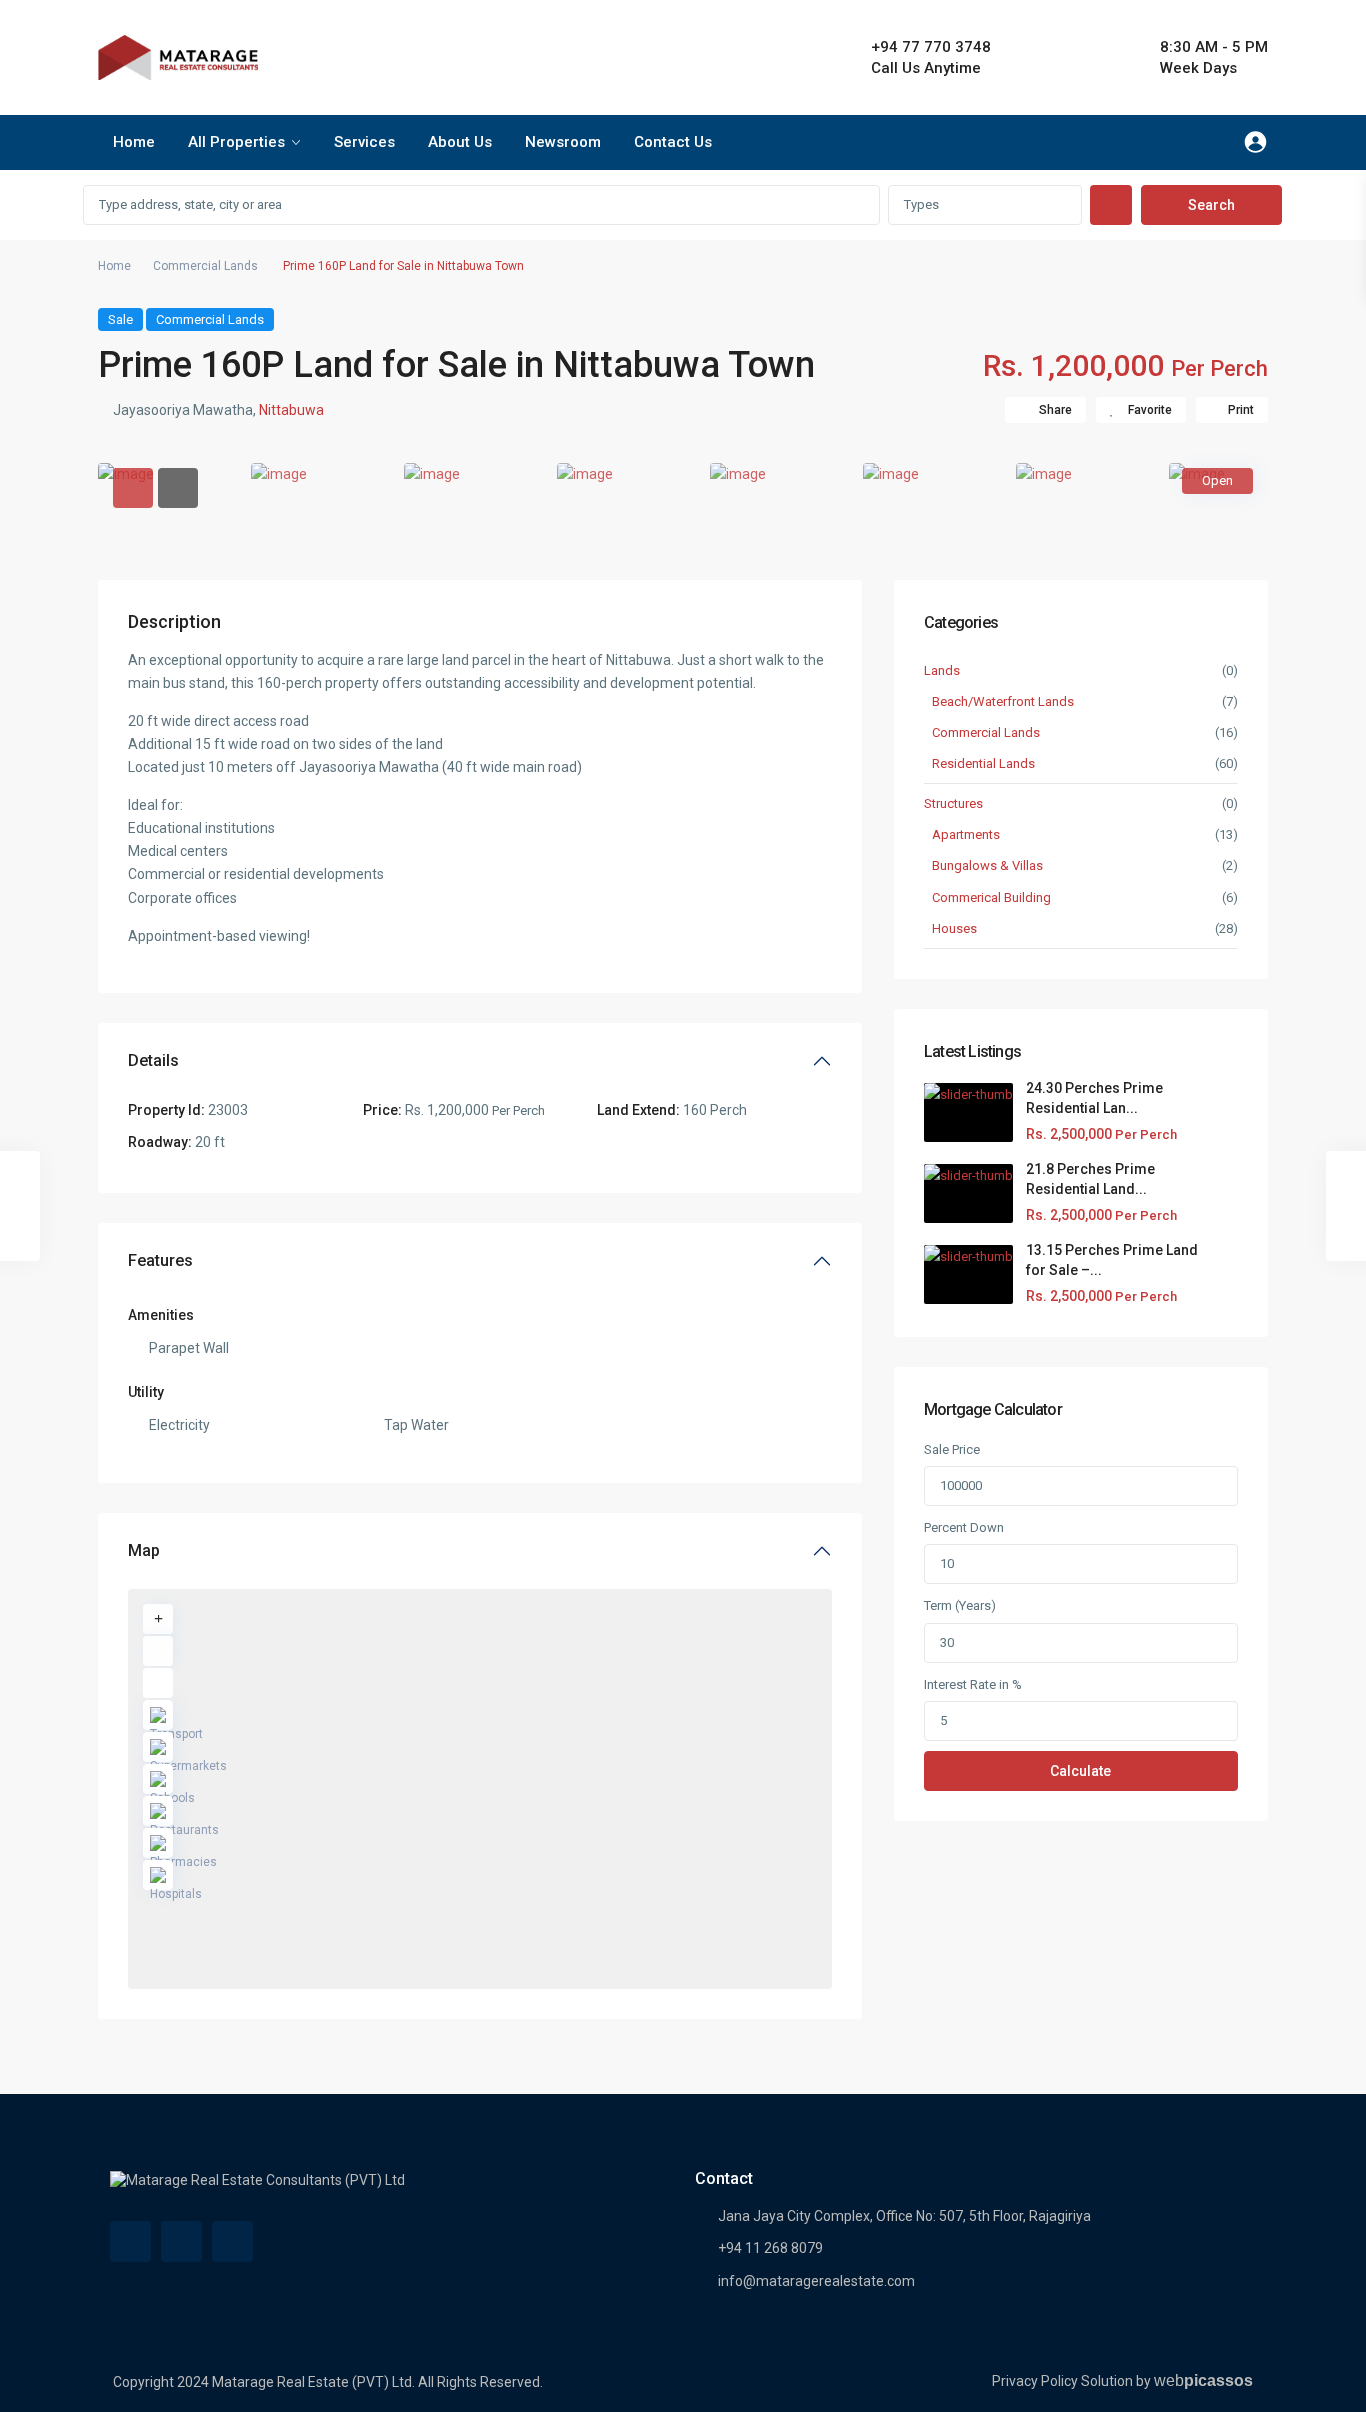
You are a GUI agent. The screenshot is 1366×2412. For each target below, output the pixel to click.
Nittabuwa (291, 410)
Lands (942, 670)
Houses (954, 928)
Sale (120, 319)
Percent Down (964, 1527)
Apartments (966, 834)
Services (364, 142)
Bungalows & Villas (987, 865)
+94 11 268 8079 (770, 2248)
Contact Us (673, 142)
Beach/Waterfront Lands (1003, 701)
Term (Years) (960, 1605)
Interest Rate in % (973, 1684)
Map (144, 1550)
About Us (460, 142)
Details (153, 1060)
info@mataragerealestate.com (816, 2281)
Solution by (1167, 2381)
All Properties (236, 142)
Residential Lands (983, 763)
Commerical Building (991, 897)
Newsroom (563, 142)
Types (921, 204)
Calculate (1080, 1771)
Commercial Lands (205, 266)
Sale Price (952, 1449)
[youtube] (181, 2241)
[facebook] (130, 2241)
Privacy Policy (1035, 2381)
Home (134, 142)
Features (160, 1260)
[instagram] (232, 2241)
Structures (953, 803)
